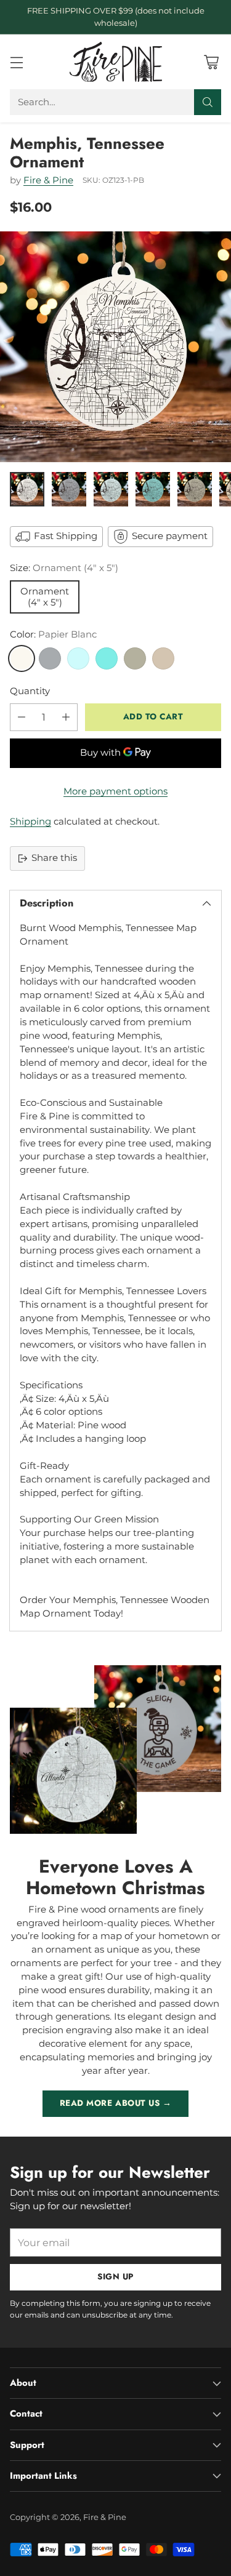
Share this (54, 858)
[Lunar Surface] (50, 658)
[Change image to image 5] (195, 489)
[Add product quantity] (66, 717)
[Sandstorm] (163, 658)
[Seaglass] (78, 658)
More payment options (115, 791)
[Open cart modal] (211, 62)
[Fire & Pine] (116, 62)
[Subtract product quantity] (22, 717)
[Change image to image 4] (153, 489)
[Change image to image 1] (27, 489)
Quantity (30, 691)
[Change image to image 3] (111, 489)
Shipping (30, 822)
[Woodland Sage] (135, 658)
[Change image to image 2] (69, 489)
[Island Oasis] (107, 658)
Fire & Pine (48, 180)
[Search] (208, 102)
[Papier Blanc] (22, 658)
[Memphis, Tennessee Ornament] (115, 347)
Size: (64, 568)
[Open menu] (16, 62)
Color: (53, 634)
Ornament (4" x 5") (45, 597)
